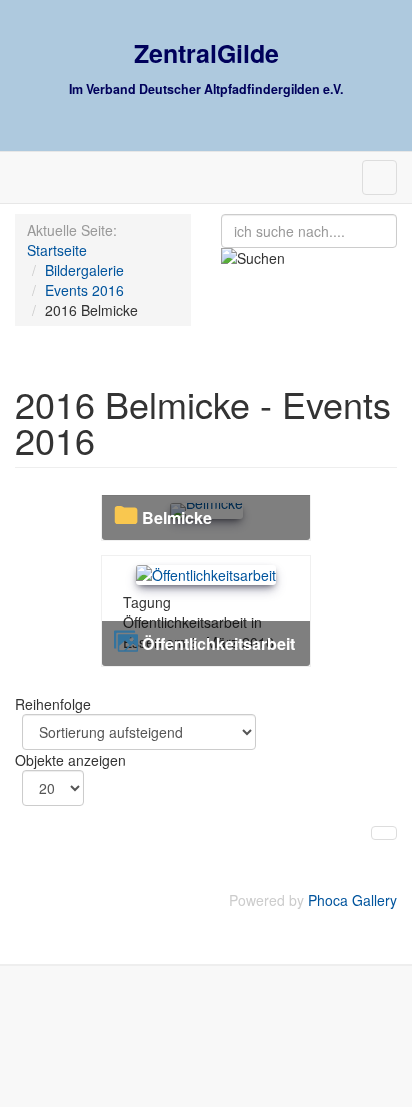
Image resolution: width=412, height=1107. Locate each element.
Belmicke (177, 517)
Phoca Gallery (352, 900)
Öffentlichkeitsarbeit (218, 643)
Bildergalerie (84, 270)
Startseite (57, 250)
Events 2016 (84, 290)
